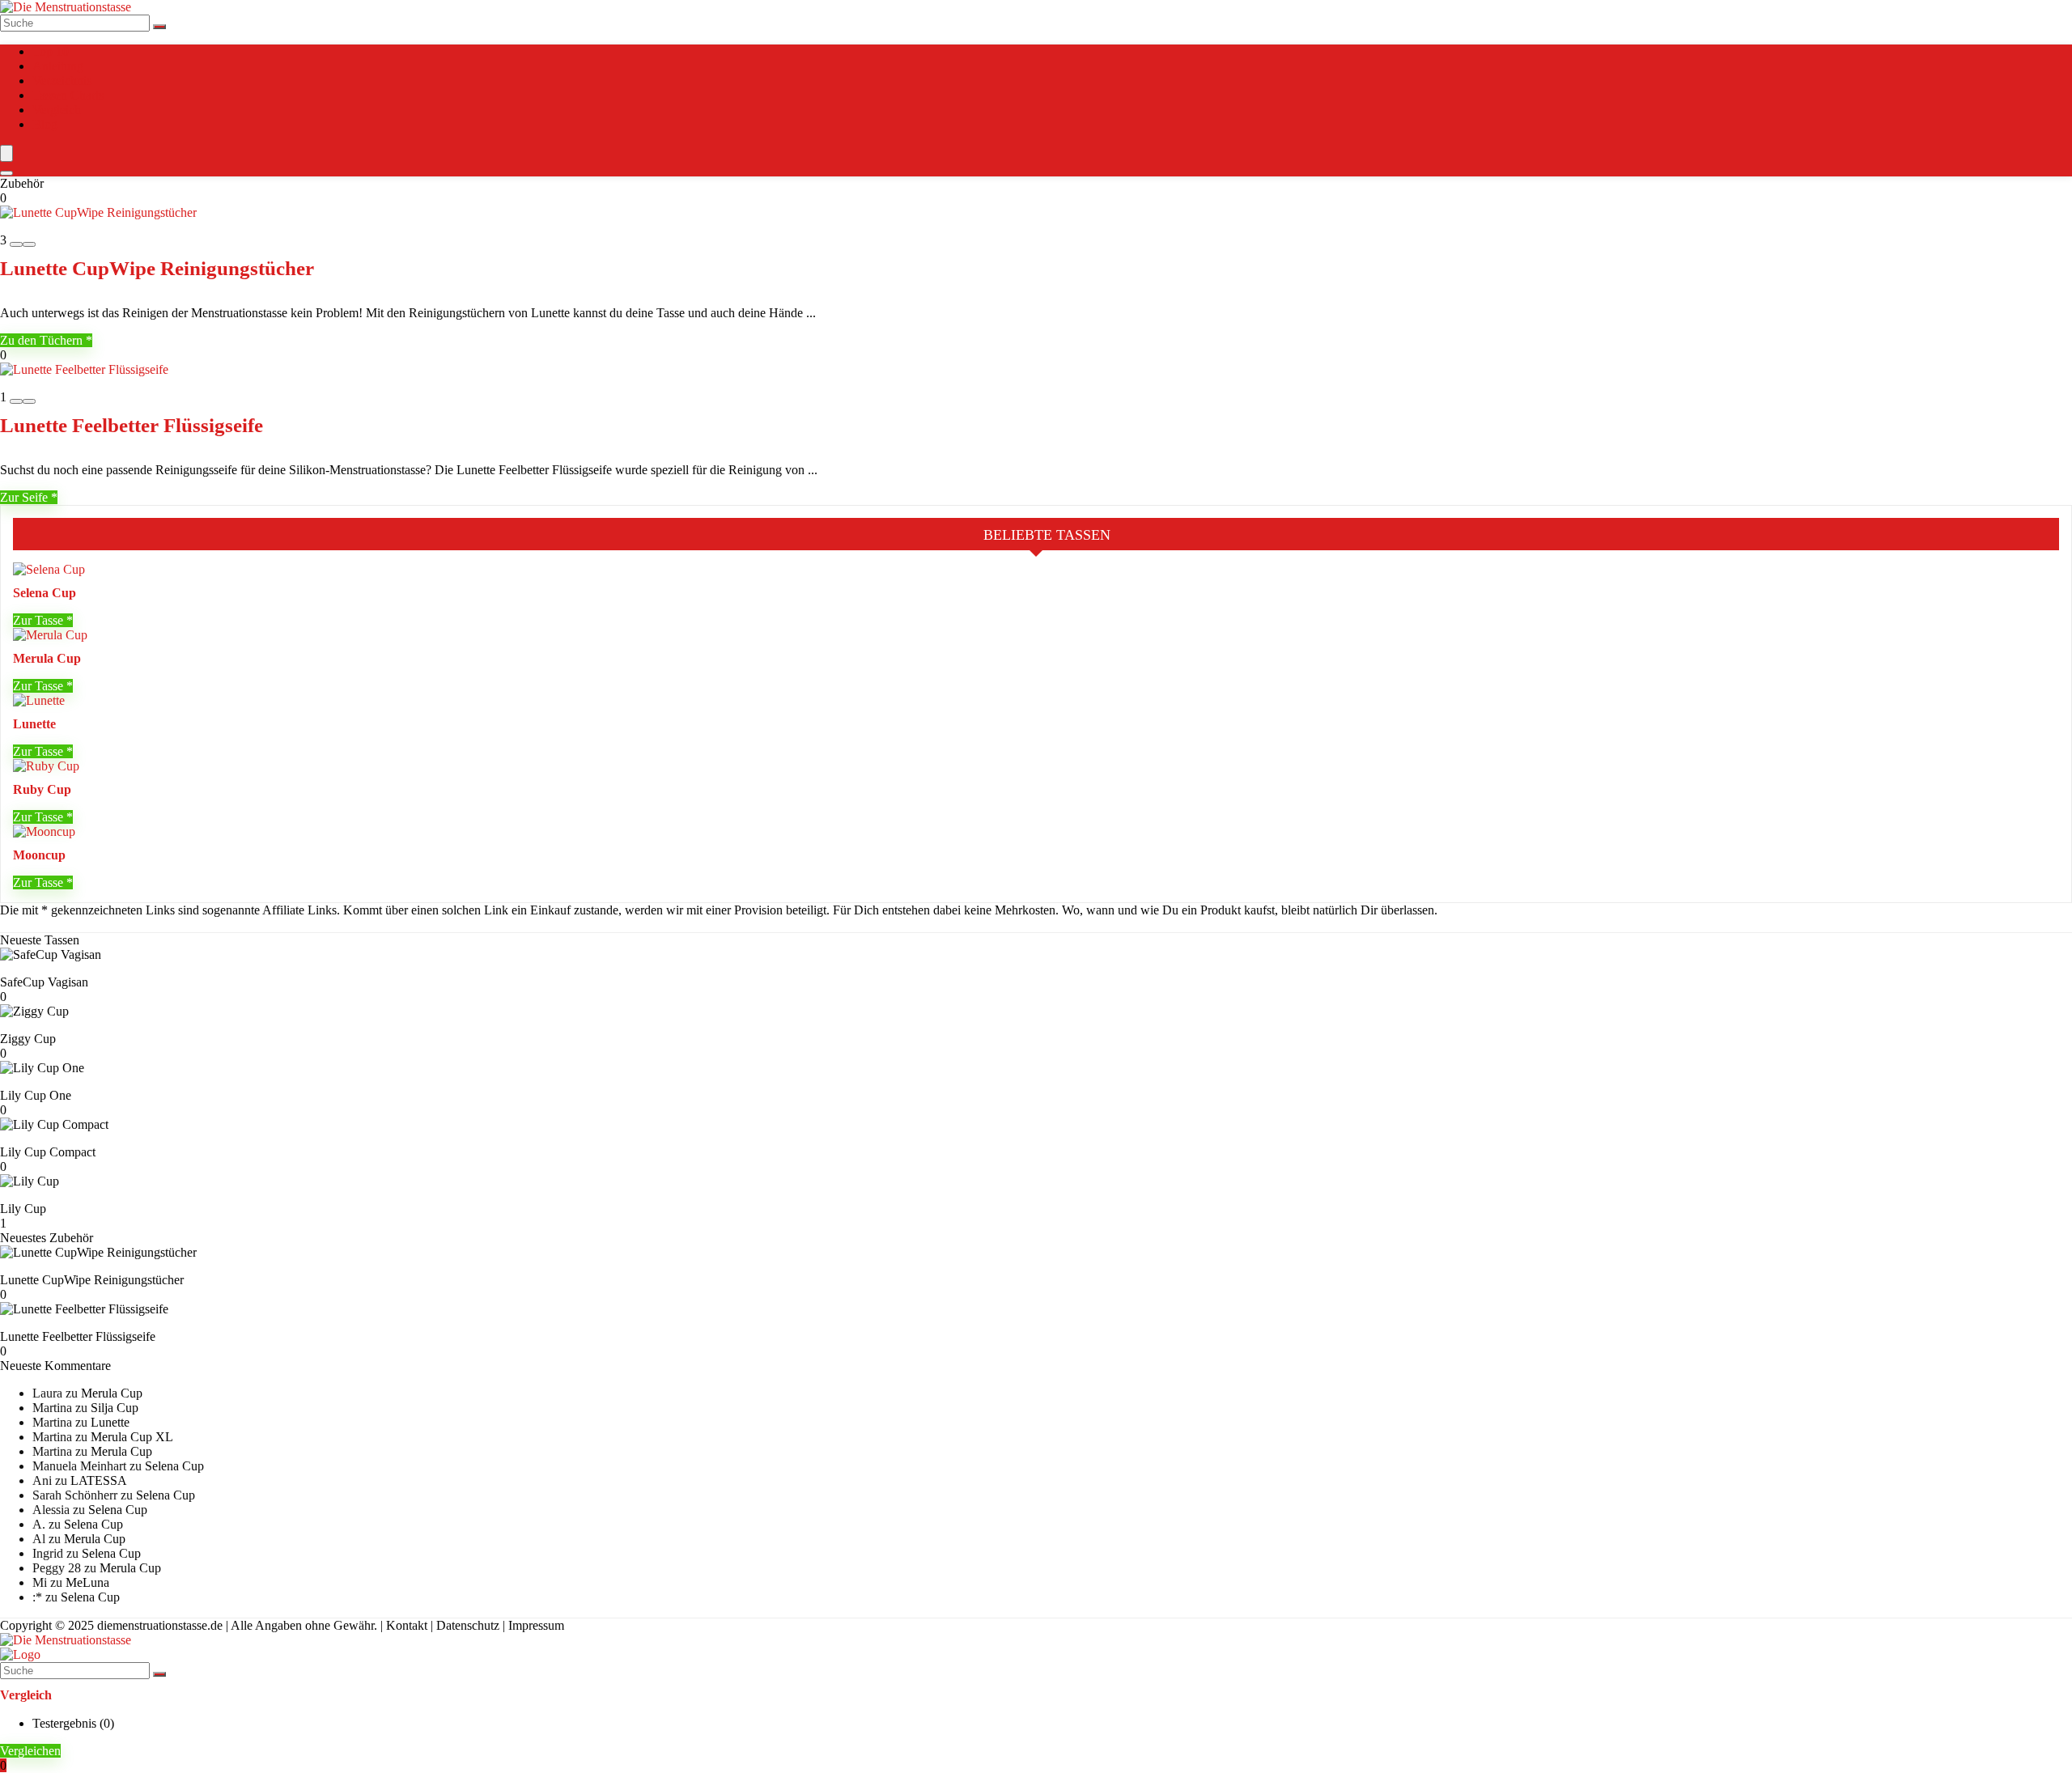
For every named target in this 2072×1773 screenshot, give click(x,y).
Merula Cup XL (132, 1437)
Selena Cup (45, 593)
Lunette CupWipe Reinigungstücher (157, 268)
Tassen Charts (68, 95)
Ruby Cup (42, 789)
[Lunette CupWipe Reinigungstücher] (98, 212)
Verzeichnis (62, 81)
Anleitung (58, 66)
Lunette (34, 724)
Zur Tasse (40, 620)
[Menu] (6, 153)
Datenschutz (468, 1625)
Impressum (536, 1625)
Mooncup (39, 855)
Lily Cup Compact (48, 1152)
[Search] (6, 173)
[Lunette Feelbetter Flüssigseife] (84, 369)
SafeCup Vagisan (44, 982)
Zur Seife (25, 497)
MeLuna (87, 1582)
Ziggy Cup (28, 1039)
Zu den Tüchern (43, 340)
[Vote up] (29, 244)
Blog (45, 124)
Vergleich (57, 110)
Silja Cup (115, 1408)
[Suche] (159, 27)
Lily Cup (23, 1209)
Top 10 (51, 51)
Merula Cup (47, 658)
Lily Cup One (36, 1095)
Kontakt (407, 1625)
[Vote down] (16, 244)
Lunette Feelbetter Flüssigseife (132, 425)
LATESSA (99, 1480)
